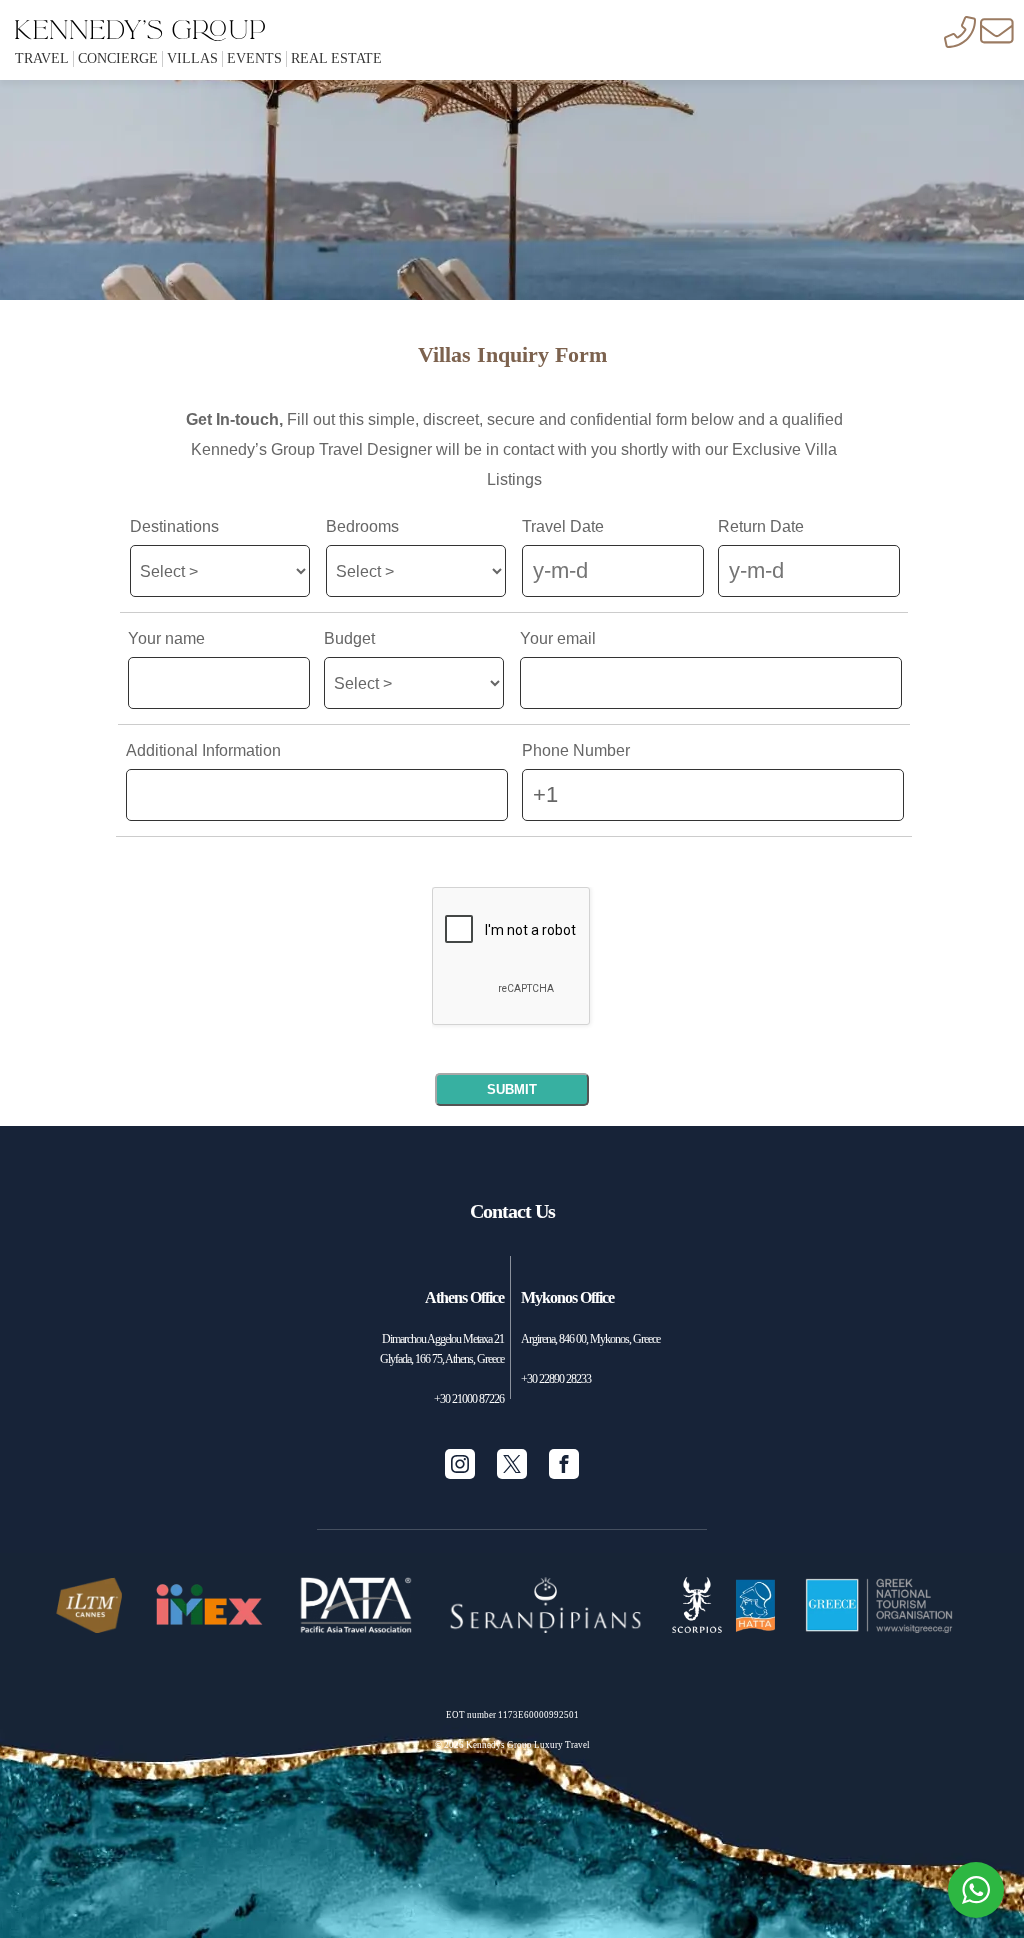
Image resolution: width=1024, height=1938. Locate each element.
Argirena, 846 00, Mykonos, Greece (590, 1339)
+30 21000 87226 (469, 1399)
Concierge (118, 58)
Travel (42, 58)
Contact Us (512, 1211)
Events (254, 58)
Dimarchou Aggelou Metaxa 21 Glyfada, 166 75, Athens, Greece (442, 1349)
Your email (558, 640)
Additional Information (203, 752)
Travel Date (563, 528)
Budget (349, 640)
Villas (192, 58)
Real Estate (336, 58)
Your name (166, 640)
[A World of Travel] (140, 22)
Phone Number (576, 752)
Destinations (174, 528)
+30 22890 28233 (556, 1379)
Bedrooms (362, 528)
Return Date (761, 528)
